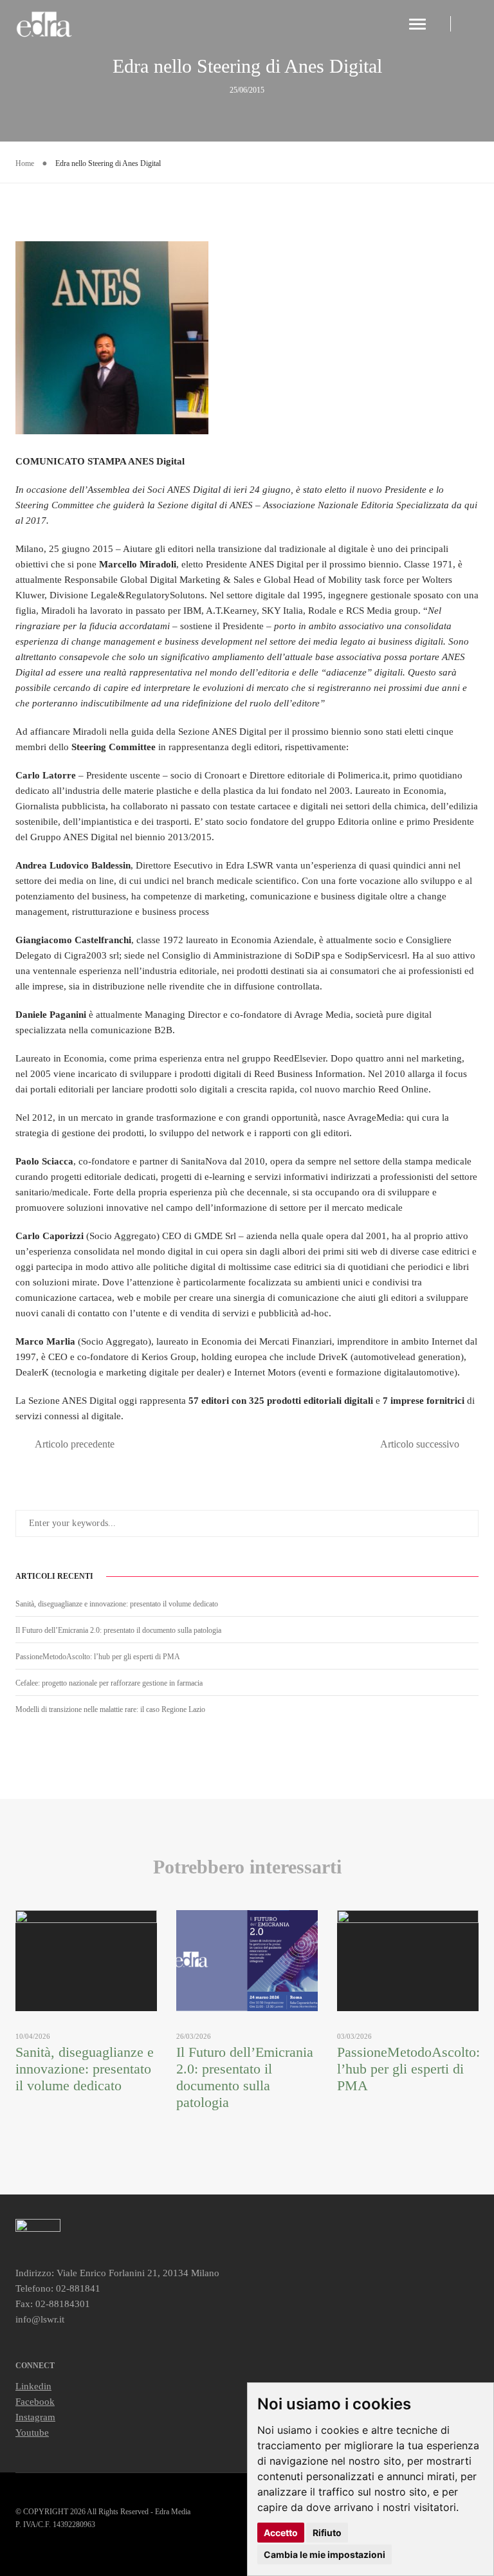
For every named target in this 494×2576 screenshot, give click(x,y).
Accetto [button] (281, 2533)
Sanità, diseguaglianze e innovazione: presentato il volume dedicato (117, 1604)
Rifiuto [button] (327, 2533)
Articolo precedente (75, 1444)
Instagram (35, 2417)
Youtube (32, 2433)
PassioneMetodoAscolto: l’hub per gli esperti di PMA (98, 1657)
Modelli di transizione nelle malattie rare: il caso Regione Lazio (110, 1709)
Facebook (35, 2402)
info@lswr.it (40, 2319)
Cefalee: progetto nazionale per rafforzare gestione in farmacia (109, 1683)
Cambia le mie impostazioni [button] (325, 2554)
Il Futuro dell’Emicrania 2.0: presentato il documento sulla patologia (118, 1630)
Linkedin (33, 2386)
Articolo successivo (420, 1444)
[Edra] (45, 24)
